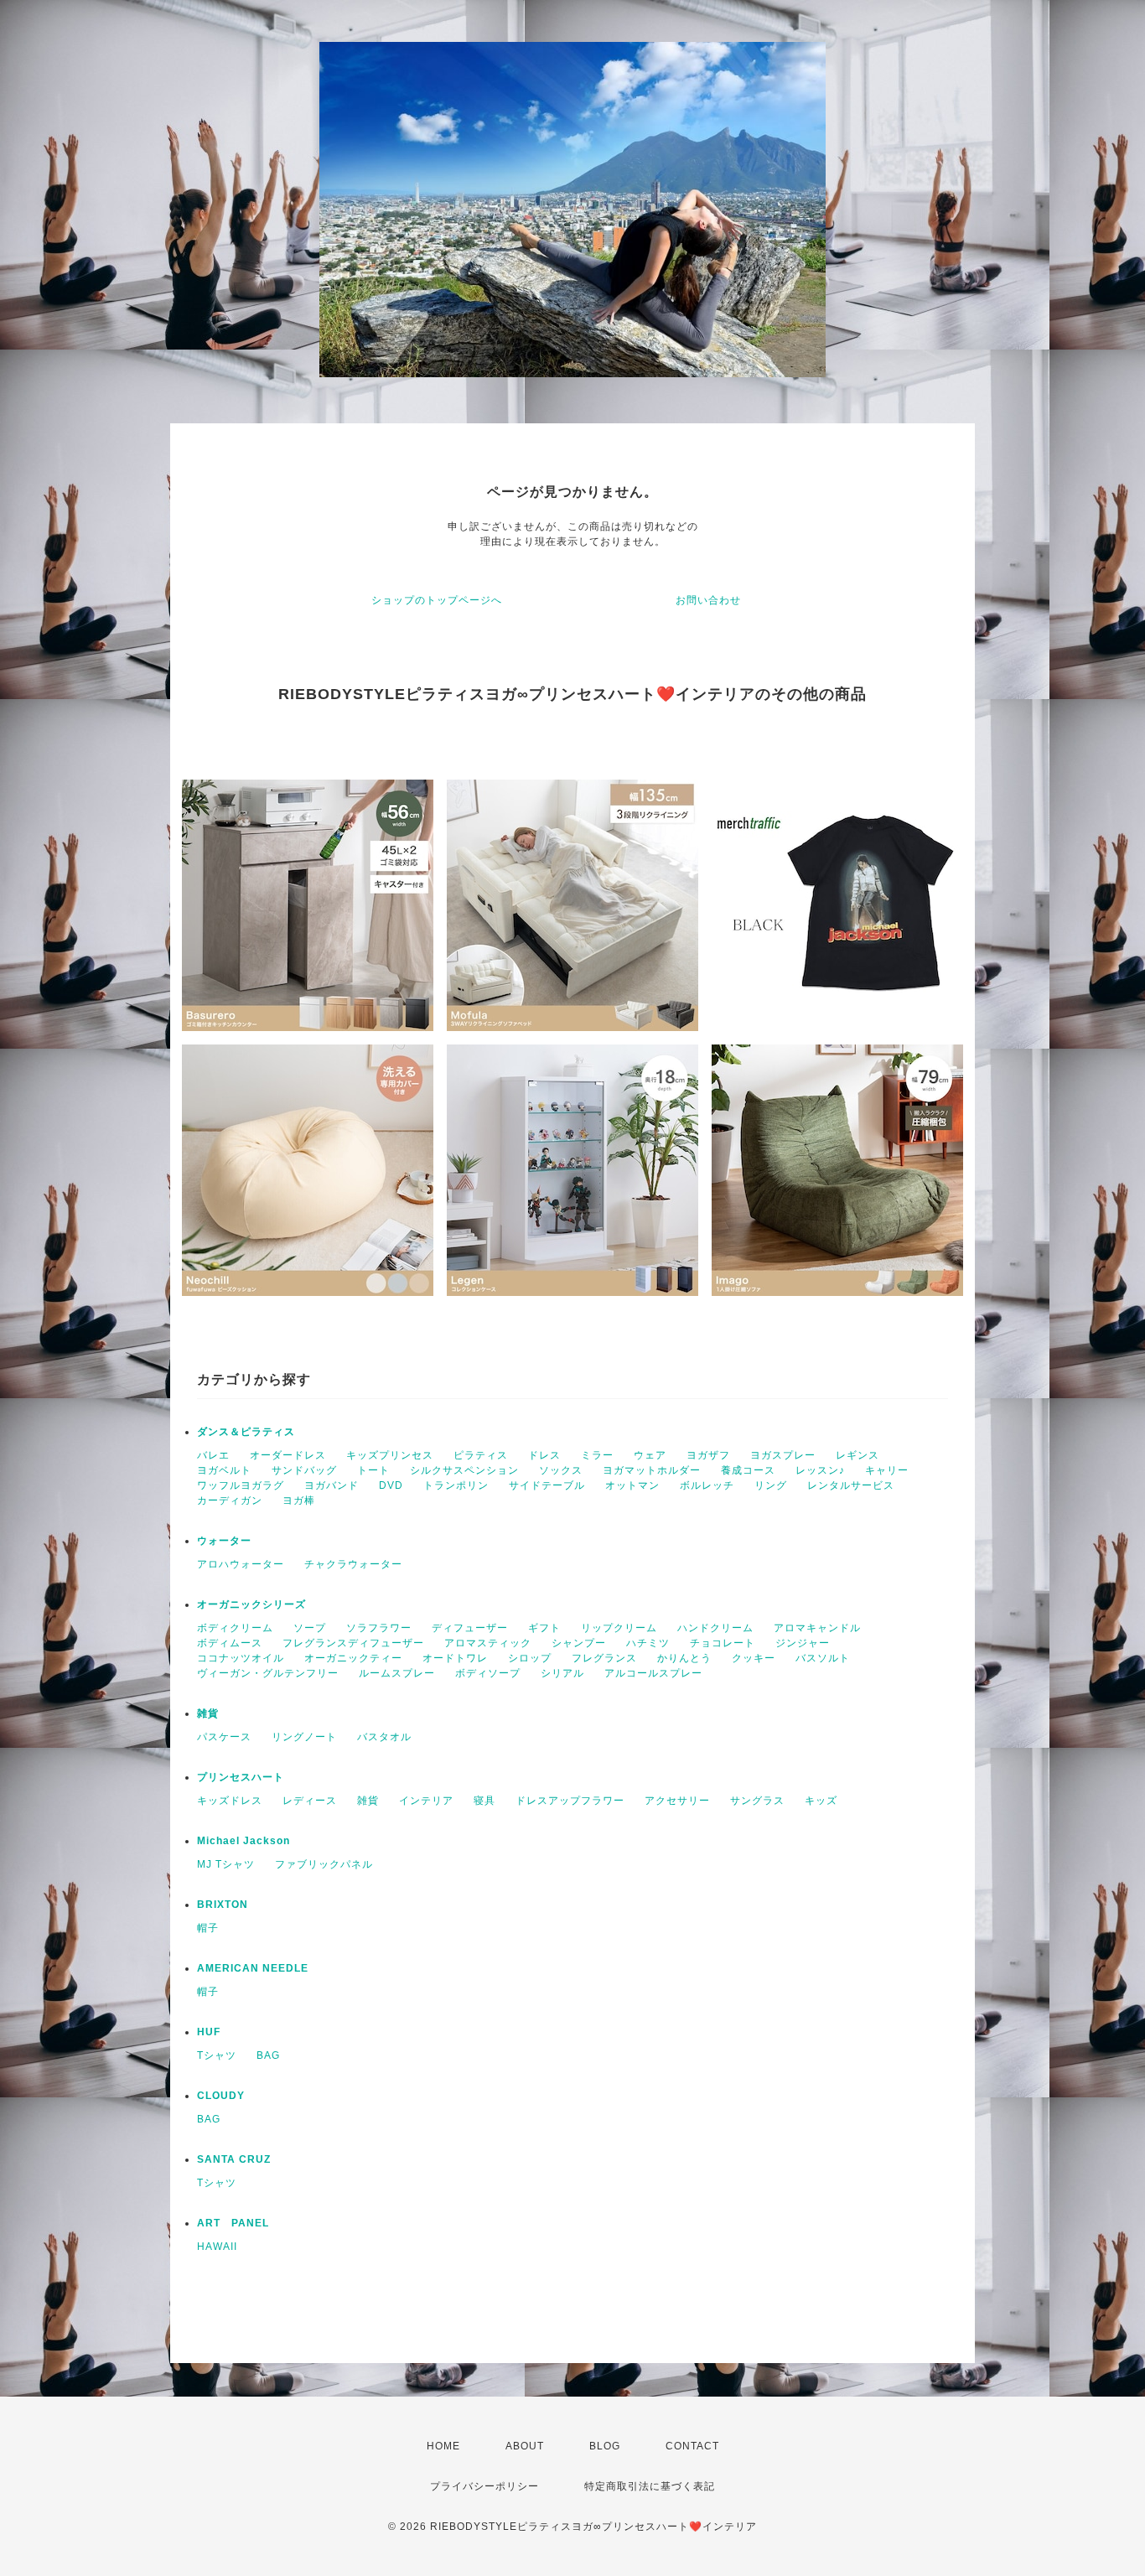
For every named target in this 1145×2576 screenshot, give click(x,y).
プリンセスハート (241, 1777)
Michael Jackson (244, 1841)
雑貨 (208, 1713)
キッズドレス (230, 1801)
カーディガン (230, 1501)
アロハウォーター (241, 1564)
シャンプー (579, 1643)
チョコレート (723, 1643)
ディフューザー (470, 1628)
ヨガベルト (224, 1470)
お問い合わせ (708, 600)
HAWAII (217, 2247)
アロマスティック (488, 1643)
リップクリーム (619, 1628)
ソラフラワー (379, 1628)
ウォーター (224, 1541)
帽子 (208, 1928)
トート (373, 1470)
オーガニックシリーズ (251, 1604)
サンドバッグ (304, 1470)
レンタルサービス (851, 1485)
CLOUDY (221, 2096)
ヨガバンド (332, 1485)
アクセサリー (677, 1801)
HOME (443, 2446)
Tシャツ (217, 2055)
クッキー (754, 1658)
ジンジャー (803, 1643)
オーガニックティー (353, 1658)
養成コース (748, 1470)
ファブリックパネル (324, 1864)
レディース (310, 1801)
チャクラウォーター (353, 1564)
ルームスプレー (397, 1673)
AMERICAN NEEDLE (253, 1968)
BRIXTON (223, 1905)
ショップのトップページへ (437, 600)
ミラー (597, 1455)
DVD (391, 1485)
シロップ (530, 1658)
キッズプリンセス (390, 1455)
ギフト (544, 1628)
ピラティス (481, 1455)
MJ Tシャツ (226, 1864)
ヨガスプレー (783, 1455)
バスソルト (823, 1658)
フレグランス (604, 1658)
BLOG (605, 2446)
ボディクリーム (235, 1628)
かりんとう (684, 1658)
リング (771, 1485)
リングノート (304, 1737)
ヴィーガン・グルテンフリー (268, 1673)
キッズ (821, 1801)
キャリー (887, 1470)
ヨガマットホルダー (652, 1470)
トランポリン (456, 1485)
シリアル (562, 1673)
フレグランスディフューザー (353, 1643)
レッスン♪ (820, 1470)
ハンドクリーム (715, 1628)
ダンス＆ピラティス (246, 1432)
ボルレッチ (707, 1485)
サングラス (757, 1801)
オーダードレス (288, 1455)
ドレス (544, 1455)
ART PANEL (233, 2223)
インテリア (426, 1801)
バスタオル (384, 1737)
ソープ (310, 1628)
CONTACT (692, 2446)
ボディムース (230, 1643)
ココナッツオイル (241, 1658)
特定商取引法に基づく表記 (650, 2486)
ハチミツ (648, 1643)
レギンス (857, 1455)
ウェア (650, 1455)
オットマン (632, 1485)
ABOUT (525, 2446)
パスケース (224, 1737)
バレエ (213, 1455)
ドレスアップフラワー (570, 1801)
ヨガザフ (708, 1455)
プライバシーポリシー (484, 2486)
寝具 (484, 1801)
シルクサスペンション (464, 1470)
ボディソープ (488, 1673)
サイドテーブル (547, 1485)
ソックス (561, 1470)
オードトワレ (455, 1658)
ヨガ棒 (299, 1501)
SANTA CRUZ (234, 2159)
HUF (209, 2032)
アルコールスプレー (653, 1673)
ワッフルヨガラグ (241, 1485)
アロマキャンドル (817, 1628)
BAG (268, 2055)
